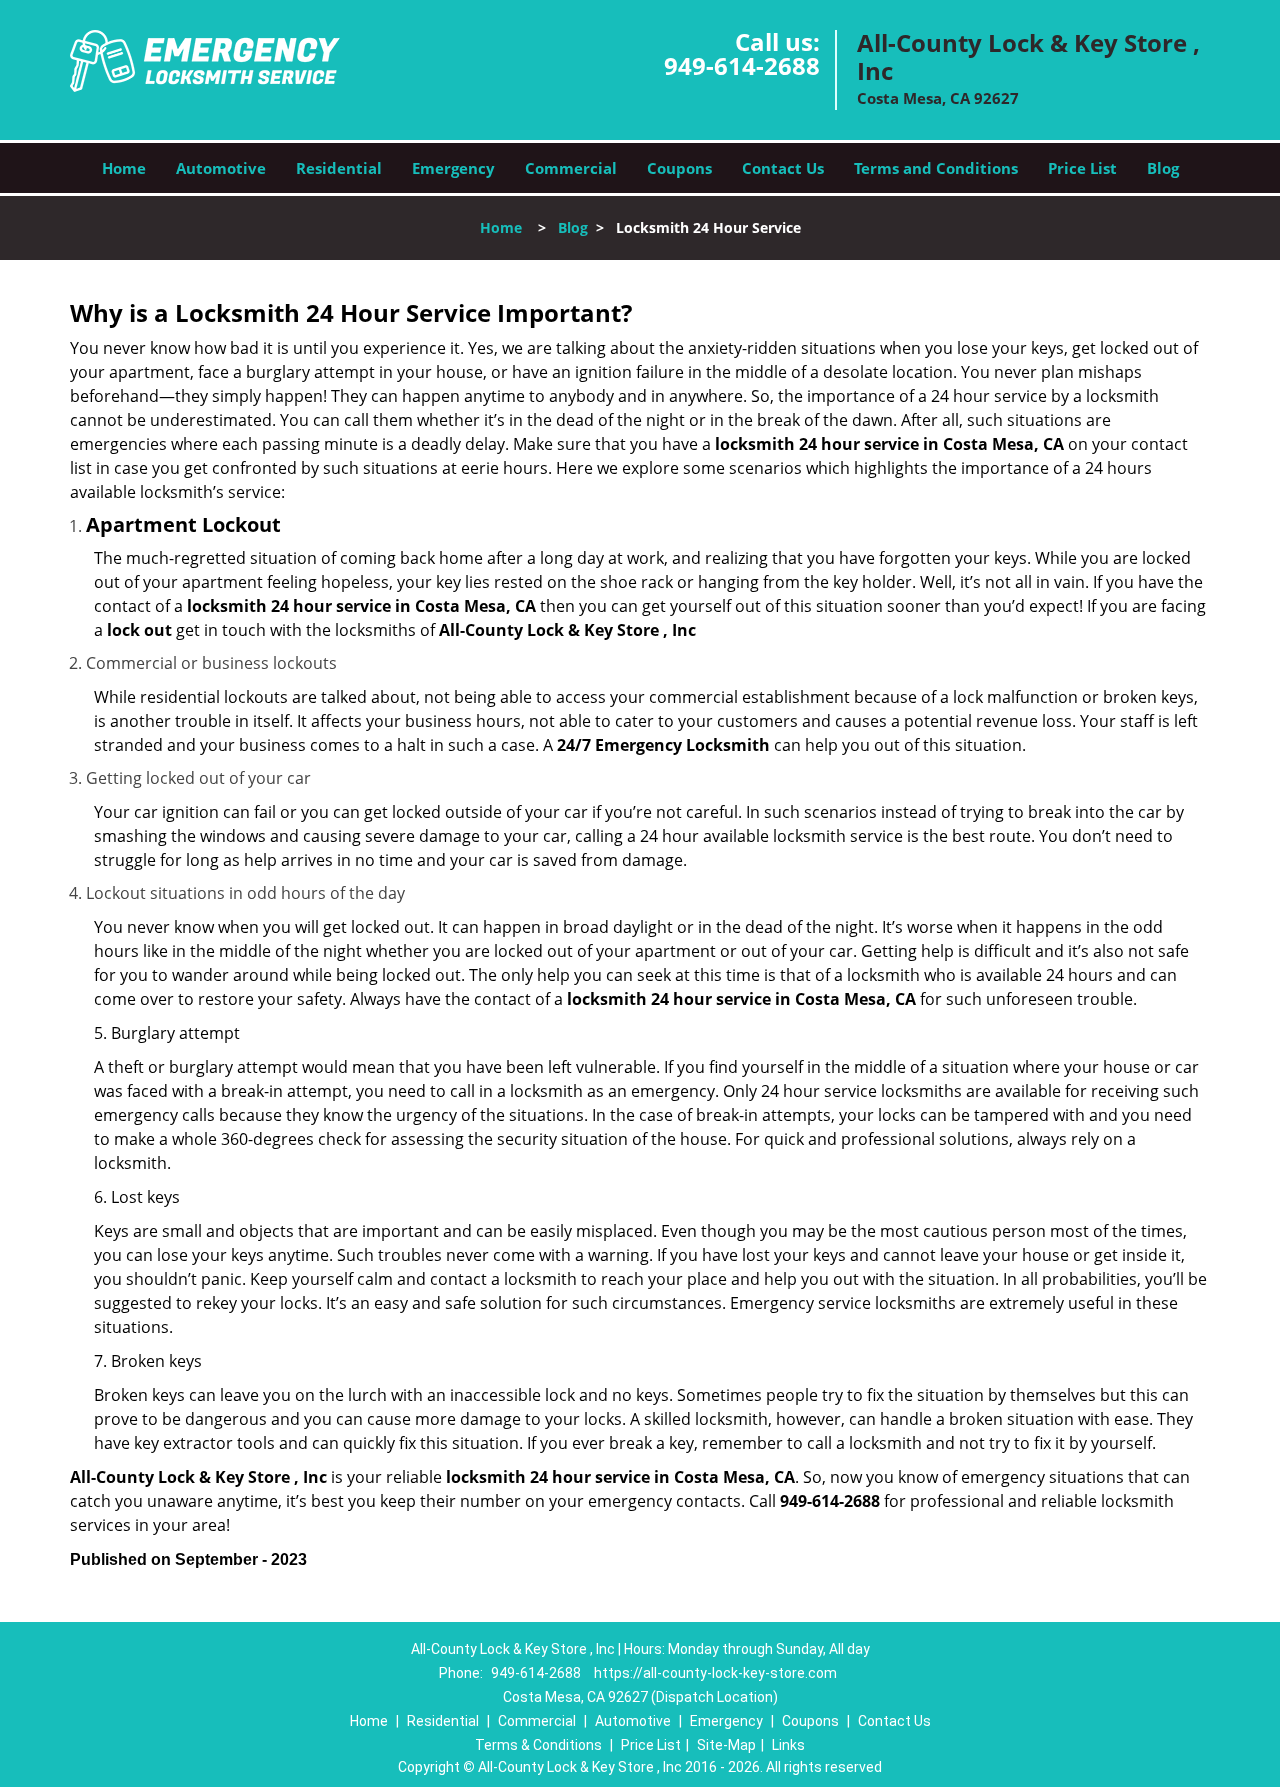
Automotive (221, 168)
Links (788, 1745)
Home (124, 168)
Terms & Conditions (538, 1745)
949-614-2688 (742, 65)
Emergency (453, 168)
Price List (1082, 168)
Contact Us (783, 168)
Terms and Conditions (936, 168)
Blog (1163, 168)
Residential (339, 168)
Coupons (679, 168)
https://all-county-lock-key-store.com (715, 1673)
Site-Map (726, 1745)
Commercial (571, 168)
